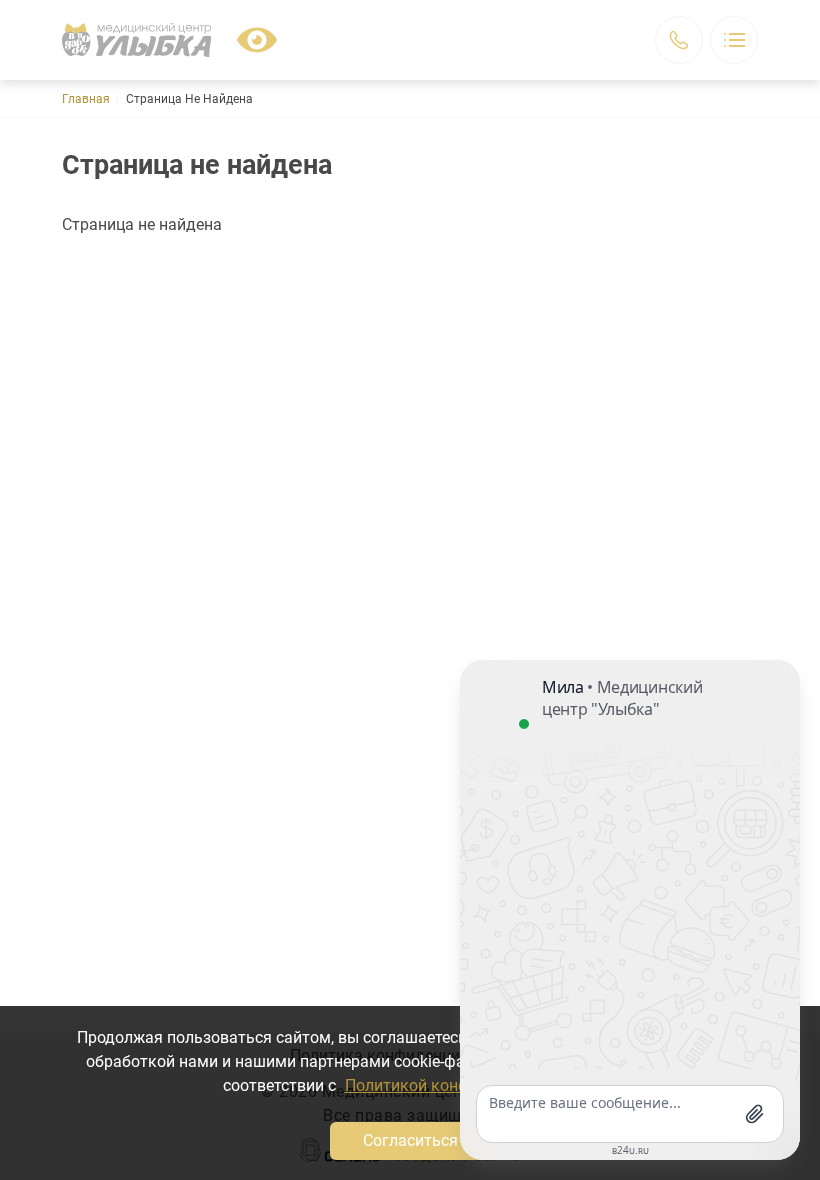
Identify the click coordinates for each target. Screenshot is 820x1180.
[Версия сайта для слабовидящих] (257, 40)
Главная (86, 99)
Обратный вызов (679, 40)
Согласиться (410, 1140)
